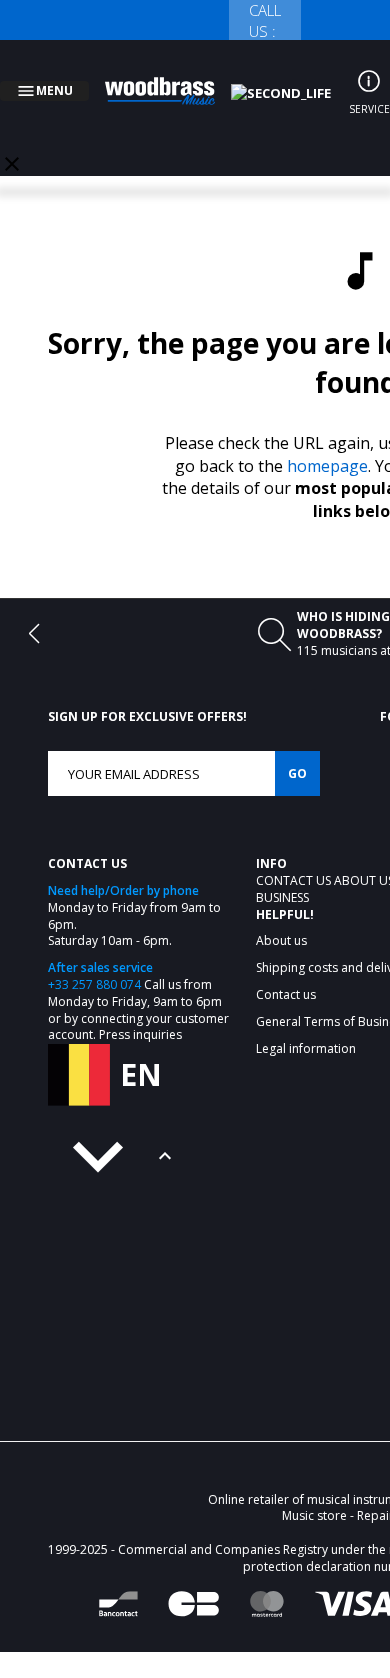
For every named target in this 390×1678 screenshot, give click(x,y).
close (12, 140)
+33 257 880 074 (94, 960)
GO (297, 749)
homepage (327, 442)
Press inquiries (140, 1010)
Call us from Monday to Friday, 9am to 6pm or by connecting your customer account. (138, 985)
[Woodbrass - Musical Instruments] (171, 79)
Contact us (295, 856)
